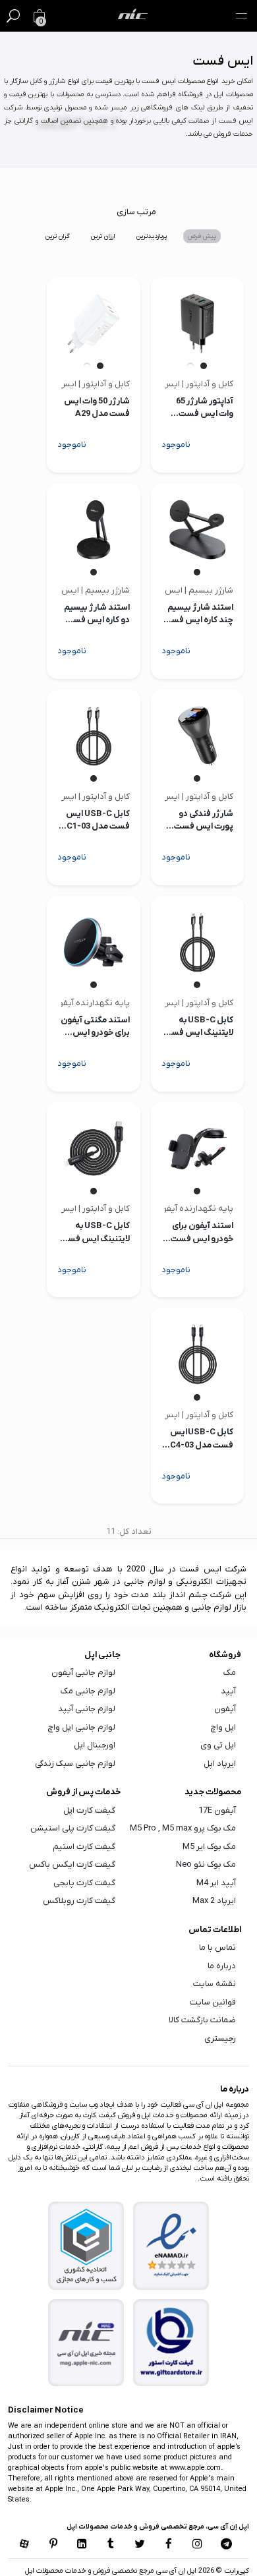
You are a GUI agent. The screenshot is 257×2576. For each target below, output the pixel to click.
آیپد (228, 1691)
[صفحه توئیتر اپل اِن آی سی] (140, 2545)
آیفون (225, 1709)
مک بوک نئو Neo (206, 1864)
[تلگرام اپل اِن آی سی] (226, 2545)
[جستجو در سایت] (13, 16)
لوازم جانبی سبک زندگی (75, 1764)
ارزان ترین (103, 236)
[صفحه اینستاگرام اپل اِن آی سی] (198, 2545)
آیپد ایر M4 (216, 1883)
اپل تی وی (218, 1745)
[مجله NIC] (86, 2343)
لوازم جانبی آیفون (83, 1673)
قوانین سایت (213, 2002)
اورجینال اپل (95, 1745)
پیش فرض (202, 236)
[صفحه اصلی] (133, 16)
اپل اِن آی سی (175, 2571)
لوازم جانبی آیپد (87, 1709)
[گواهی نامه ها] (171, 2246)
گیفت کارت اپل (89, 1810)
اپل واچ (223, 1727)
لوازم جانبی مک (88, 1691)
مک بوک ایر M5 (209, 1847)
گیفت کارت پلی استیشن (73, 1828)
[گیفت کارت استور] (171, 2343)
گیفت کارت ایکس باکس (72, 1864)
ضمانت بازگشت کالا (202, 2020)
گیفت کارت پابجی (84, 1883)
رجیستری (220, 2038)
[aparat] (24, 2545)
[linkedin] (82, 2545)
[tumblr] (111, 2545)
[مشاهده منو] (241, 16)
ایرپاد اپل (220, 1764)
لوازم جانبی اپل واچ (82, 1727)
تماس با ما (217, 1947)
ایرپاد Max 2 (214, 1901)
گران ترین (58, 236)
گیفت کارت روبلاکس (79, 1901)
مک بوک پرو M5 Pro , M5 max (183, 1828)
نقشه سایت (214, 1984)
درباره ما (222, 1966)
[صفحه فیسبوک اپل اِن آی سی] (169, 2545)
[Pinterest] (53, 2545)
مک (230, 1673)
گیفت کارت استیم (84, 1847)
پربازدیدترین (152, 236)
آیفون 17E (217, 1810)
